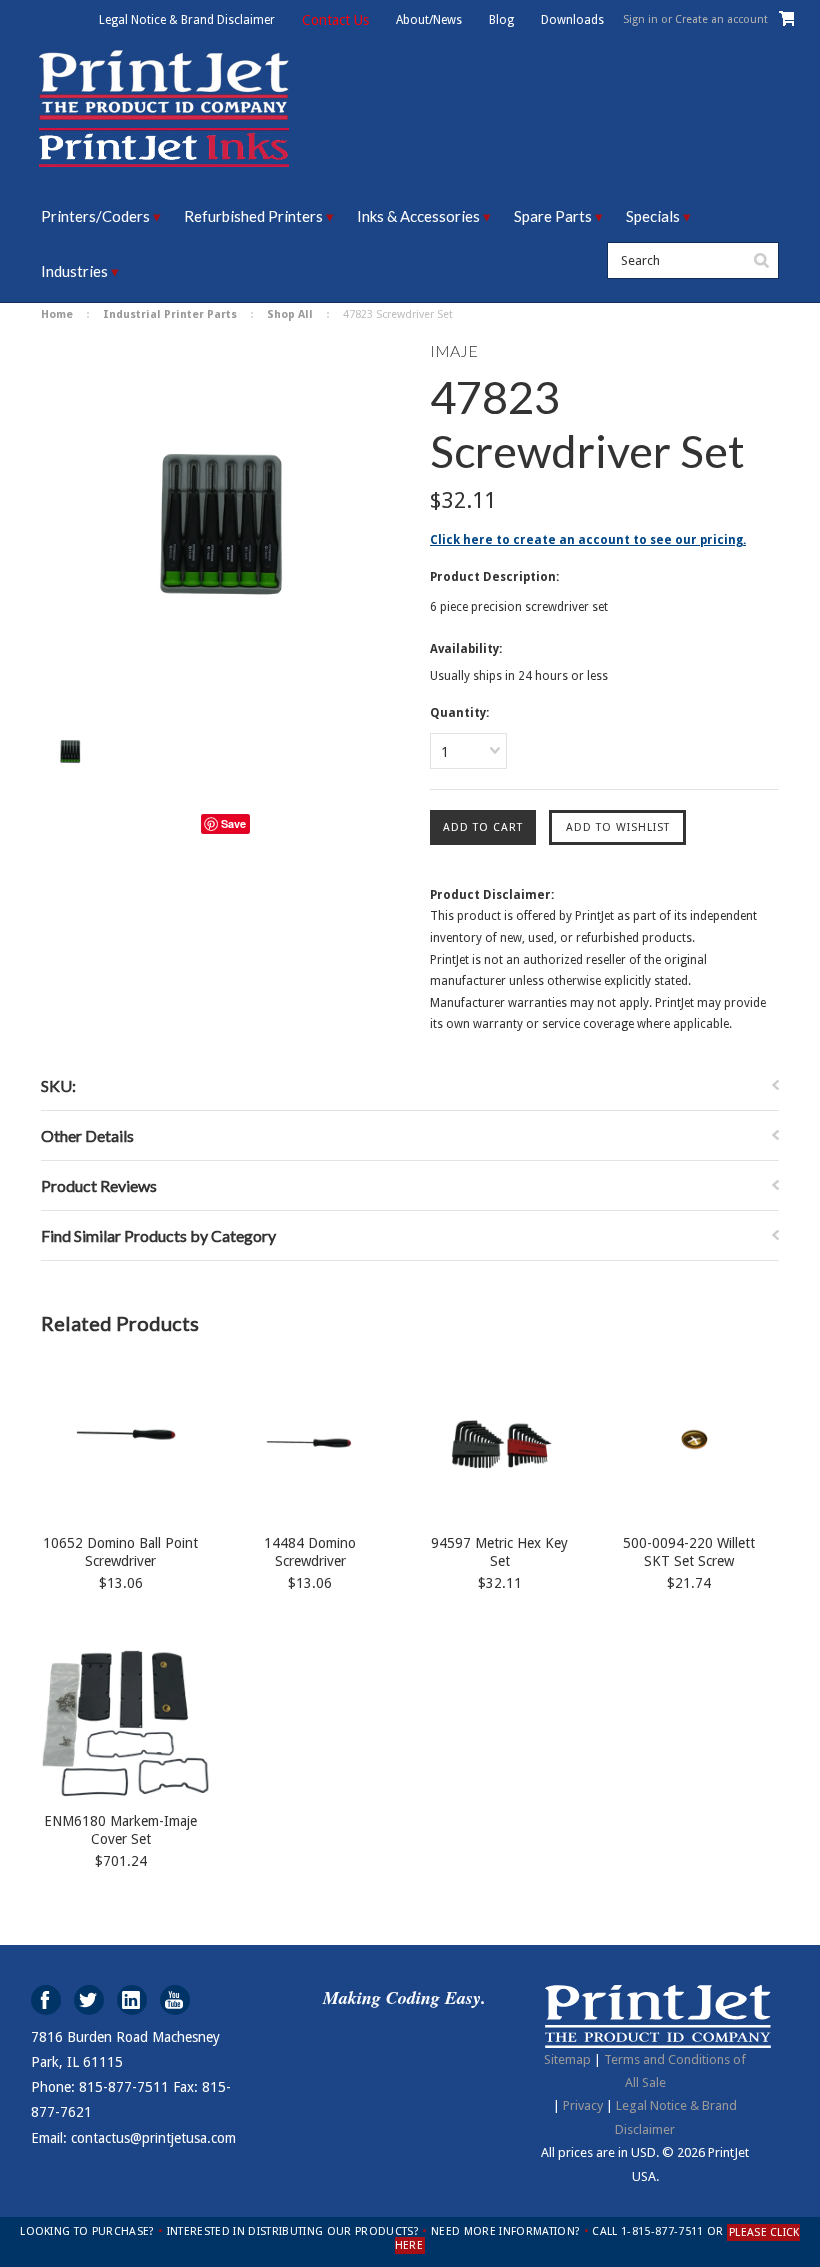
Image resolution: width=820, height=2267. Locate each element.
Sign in (640, 19)
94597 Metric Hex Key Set (499, 1552)
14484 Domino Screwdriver (310, 1552)
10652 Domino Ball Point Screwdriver (120, 1552)
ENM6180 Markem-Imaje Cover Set (120, 1830)
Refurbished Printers (253, 216)
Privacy (583, 2105)
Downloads (572, 20)
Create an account (721, 19)
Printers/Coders (95, 216)
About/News (429, 20)
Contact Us (335, 20)
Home (57, 314)
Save (233, 823)
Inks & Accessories (418, 216)
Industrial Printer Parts (170, 314)
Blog (501, 20)
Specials (653, 216)
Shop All (290, 314)
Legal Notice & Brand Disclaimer (187, 20)
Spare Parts (553, 216)
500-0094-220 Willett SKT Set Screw (689, 1552)
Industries (74, 271)
